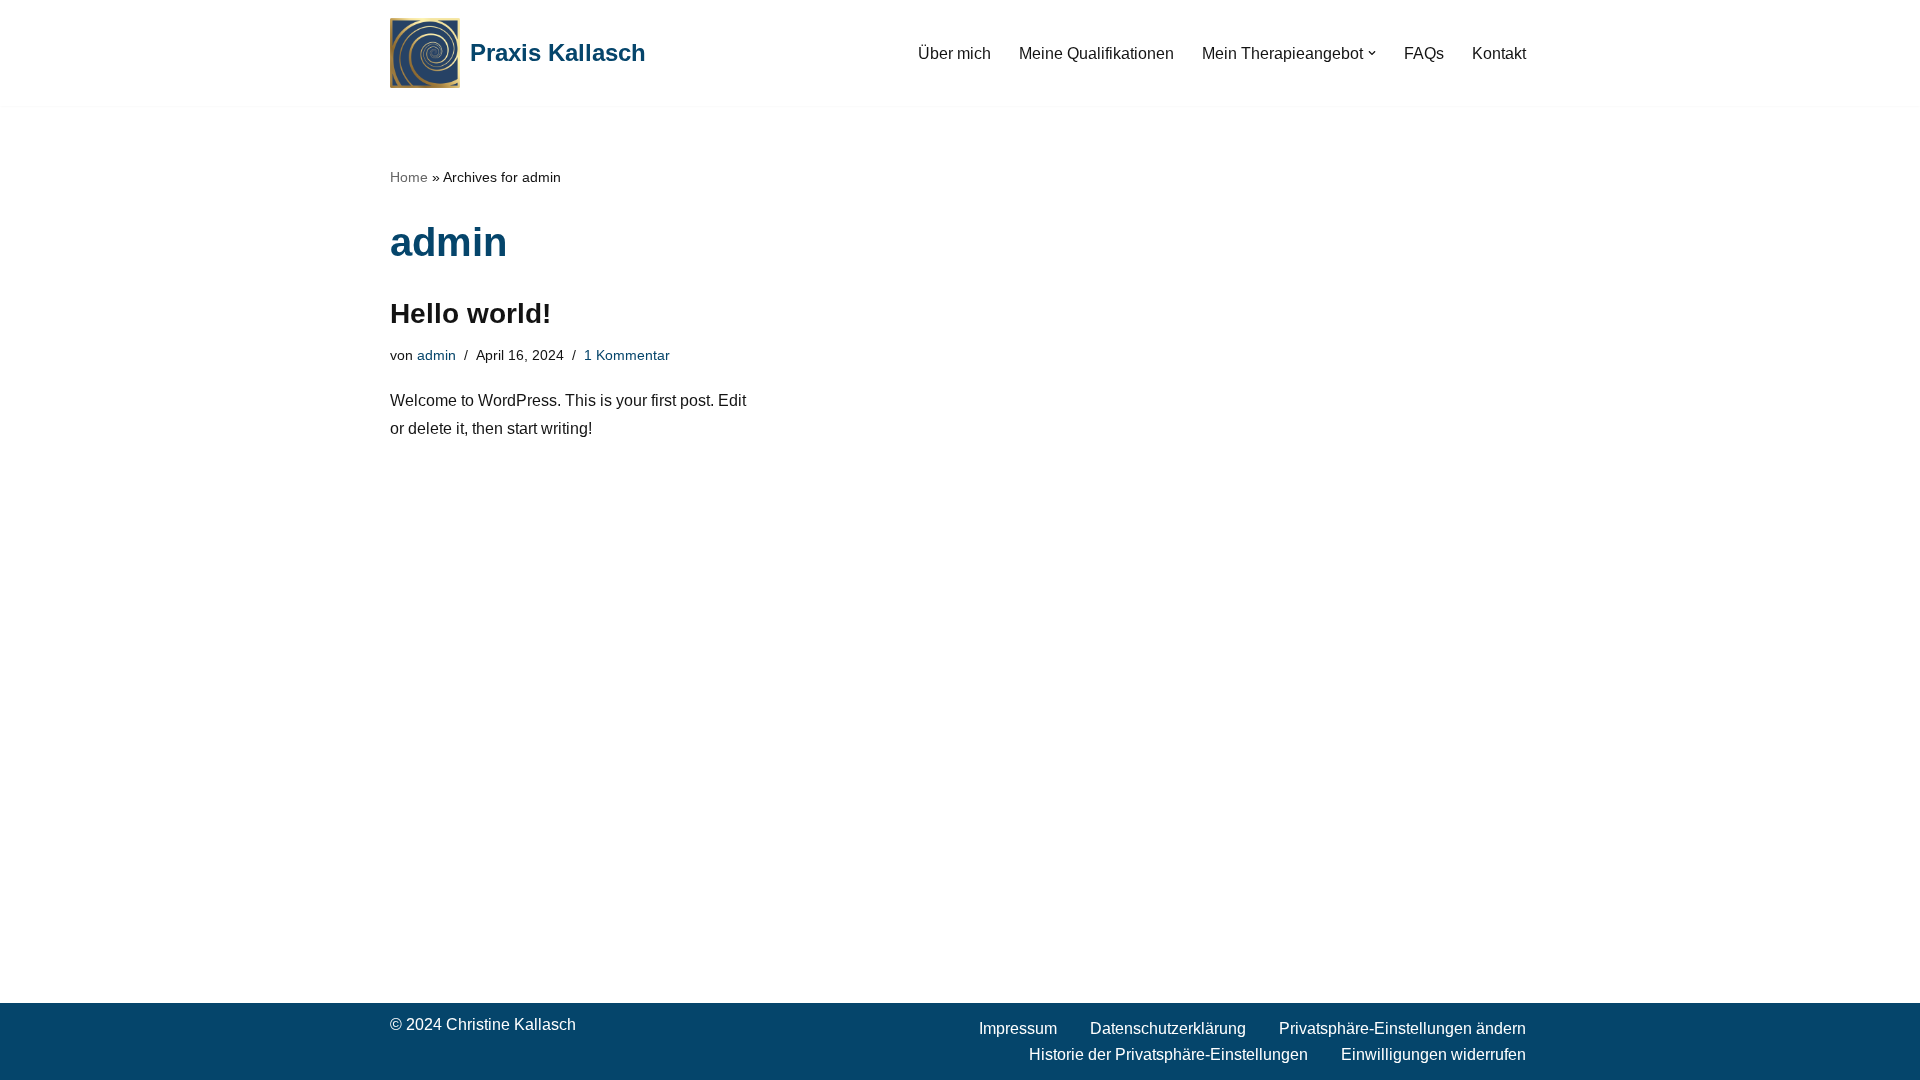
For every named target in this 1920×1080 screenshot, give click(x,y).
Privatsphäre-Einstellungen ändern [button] (1402, 1028)
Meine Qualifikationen (1096, 53)
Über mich (954, 53)
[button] (1372, 53)
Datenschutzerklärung (1168, 1028)
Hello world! (470, 313)
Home (409, 177)
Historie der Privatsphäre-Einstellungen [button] (1168, 1054)
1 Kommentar (627, 355)
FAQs (1424, 53)
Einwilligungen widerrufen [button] (1433, 1054)
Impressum (1018, 1028)
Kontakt (1499, 53)
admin (436, 355)
